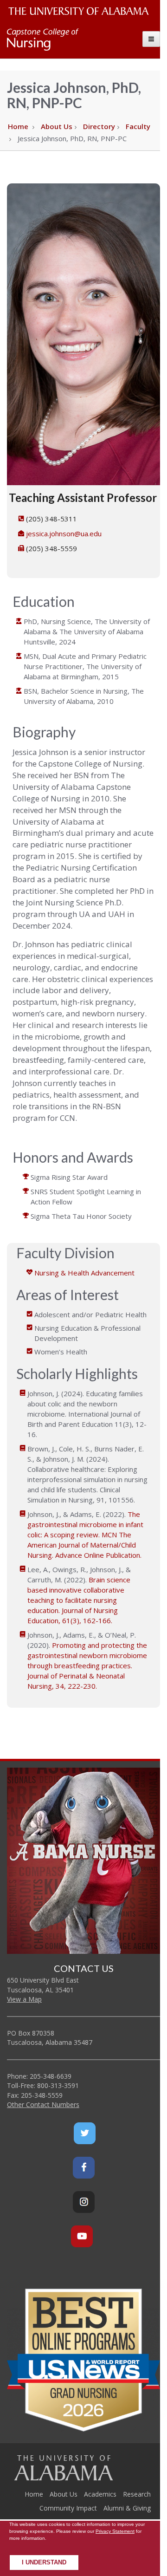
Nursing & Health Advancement (84, 1273)
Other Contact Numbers (43, 2104)
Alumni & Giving (127, 2508)
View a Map (24, 1999)
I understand (44, 2563)
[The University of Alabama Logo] (81, 11)
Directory (99, 126)
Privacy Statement (115, 2531)
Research (137, 2494)
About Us (57, 126)
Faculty (138, 126)
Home (18, 126)
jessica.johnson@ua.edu (64, 533)
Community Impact (68, 2508)
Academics (100, 2494)
